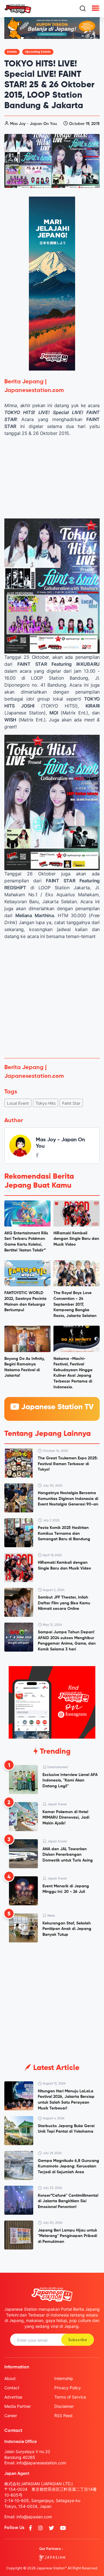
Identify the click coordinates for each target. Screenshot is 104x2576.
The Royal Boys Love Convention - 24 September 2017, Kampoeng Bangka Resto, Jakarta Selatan (75, 1304)
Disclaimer (64, 2406)
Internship (64, 2378)
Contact (12, 2388)
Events (12, 52)
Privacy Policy (68, 2388)
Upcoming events (38, 52)
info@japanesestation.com (41, 2463)
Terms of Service (70, 2397)
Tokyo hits (45, 1103)
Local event (18, 1103)
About (10, 2378)
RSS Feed (63, 2416)
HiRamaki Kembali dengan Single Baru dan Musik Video (76, 1239)
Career (11, 2416)
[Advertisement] (52, 999)
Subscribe (78, 2340)
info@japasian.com (34, 2517)
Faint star (71, 1103)
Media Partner (18, 2406)
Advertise (13, 2397)
